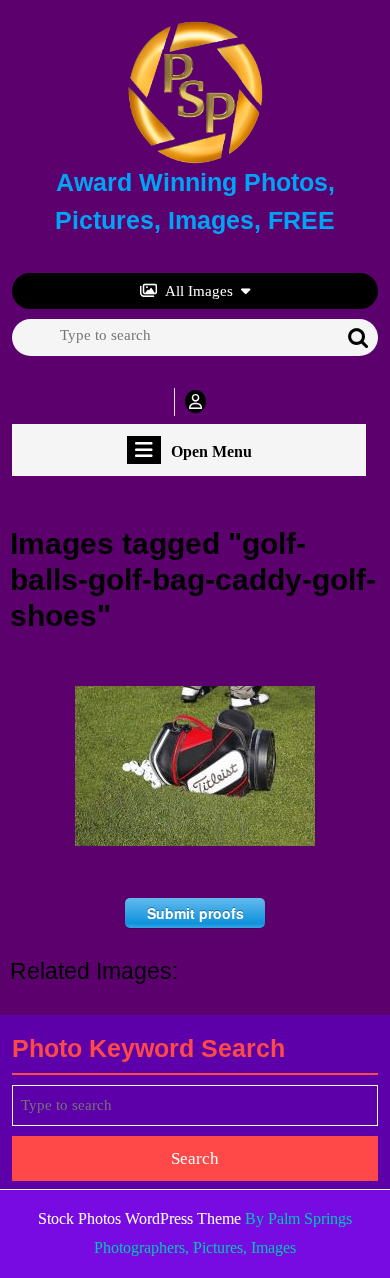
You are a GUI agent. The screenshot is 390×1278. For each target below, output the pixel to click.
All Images (199, 291)
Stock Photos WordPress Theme (139, 1218)
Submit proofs (195, 913)
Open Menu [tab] (211, 452)
